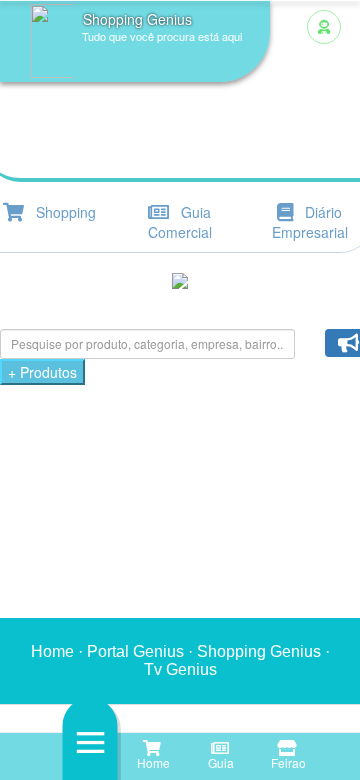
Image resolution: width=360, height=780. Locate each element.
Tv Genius (180, 669)
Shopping (60, 212)
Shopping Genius (259, 651)
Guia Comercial (180, 222)
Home (152, 762)
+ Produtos (42, 372)
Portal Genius (135, 651)
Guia (219, 762)
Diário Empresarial (310, 222)
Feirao (287, 762)
